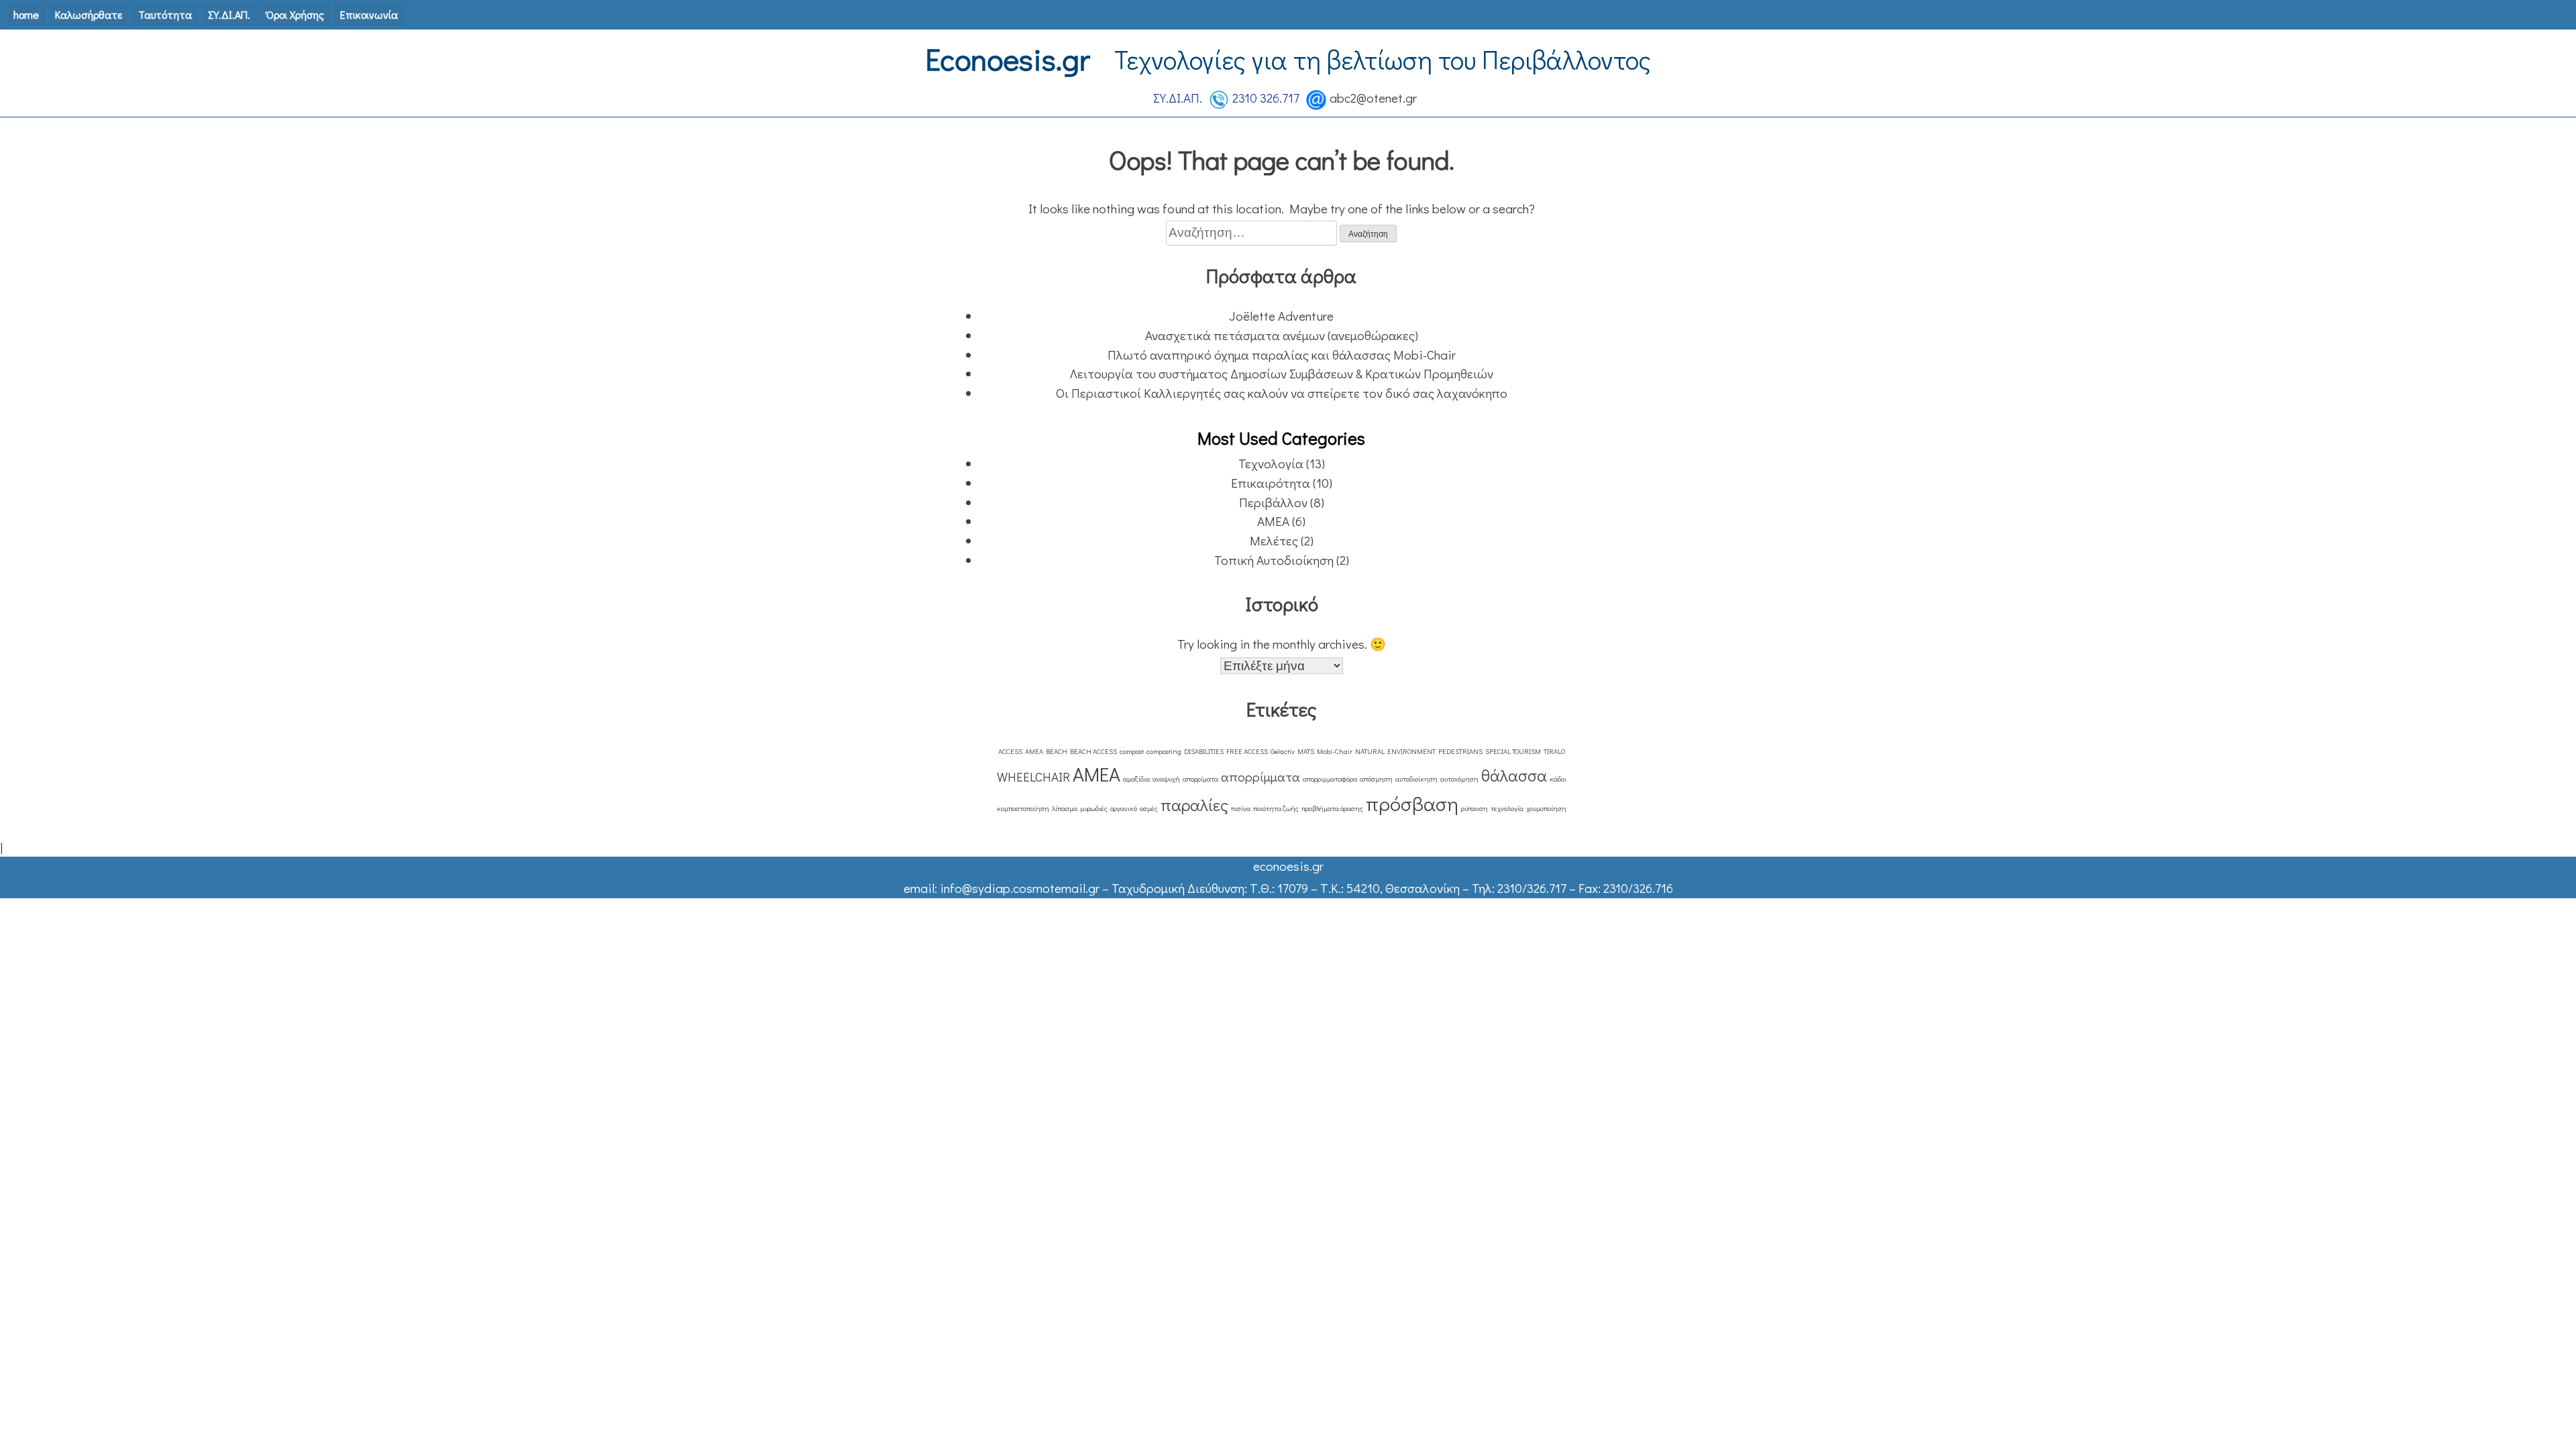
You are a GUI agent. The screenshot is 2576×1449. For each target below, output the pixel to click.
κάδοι (1558, 779)
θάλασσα (1514, 775)
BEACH (1057, 751)
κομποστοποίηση (1023, 808)
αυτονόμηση (1459, 779)
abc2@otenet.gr (1373, 98)
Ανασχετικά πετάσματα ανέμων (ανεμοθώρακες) (1282, 335)
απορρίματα (1200, 779)
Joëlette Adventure (1281, 316)
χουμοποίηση (1546, 808)
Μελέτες (1274, 540)
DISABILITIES (1204, 751)
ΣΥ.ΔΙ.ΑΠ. (229, 14)
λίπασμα (1065, 808)
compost (1132, 751)
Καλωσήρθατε (89, 14)
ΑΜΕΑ (1273, 521)
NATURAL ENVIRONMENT (1395, 751)
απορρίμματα (1260, 776)
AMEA (1034, 751)
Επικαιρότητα (1271, 483)
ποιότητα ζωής (1276, 808)
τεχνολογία (1507, 808)
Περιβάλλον (1273, 502)
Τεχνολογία (1271, 463)
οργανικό (1124, 808)
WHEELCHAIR (1033, 776)
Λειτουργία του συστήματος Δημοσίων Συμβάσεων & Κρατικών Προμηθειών (1282, 373)
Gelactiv (1283, 751)
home (26, 14)
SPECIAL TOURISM (1513, 751)
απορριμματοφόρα (1330, 779)
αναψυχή (1166, 779)
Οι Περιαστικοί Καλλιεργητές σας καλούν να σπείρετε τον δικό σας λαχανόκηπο (1282, 393)
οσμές (1149, 808)
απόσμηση (1376, 779)
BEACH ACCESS (1093, 751)
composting (1164, 751)
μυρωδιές (1094, 808)
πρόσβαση (1412, 803)
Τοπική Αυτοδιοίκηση (1274, 560)
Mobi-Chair (1335, 751)
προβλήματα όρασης (1332, 808)
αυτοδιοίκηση (1416, 779)
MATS (1306, 751)
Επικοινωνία (369, 14)
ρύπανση (1474, 808)
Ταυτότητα (165, 14)
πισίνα (1241, 808)
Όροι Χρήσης (295, 14)
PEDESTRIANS (1460, 751)
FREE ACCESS (1247, 751)
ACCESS (1010, 751)
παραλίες (1194, 805)
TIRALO (1554, 751)
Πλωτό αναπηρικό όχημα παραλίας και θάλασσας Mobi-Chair (1282, 355)
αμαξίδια (1136, 779)
